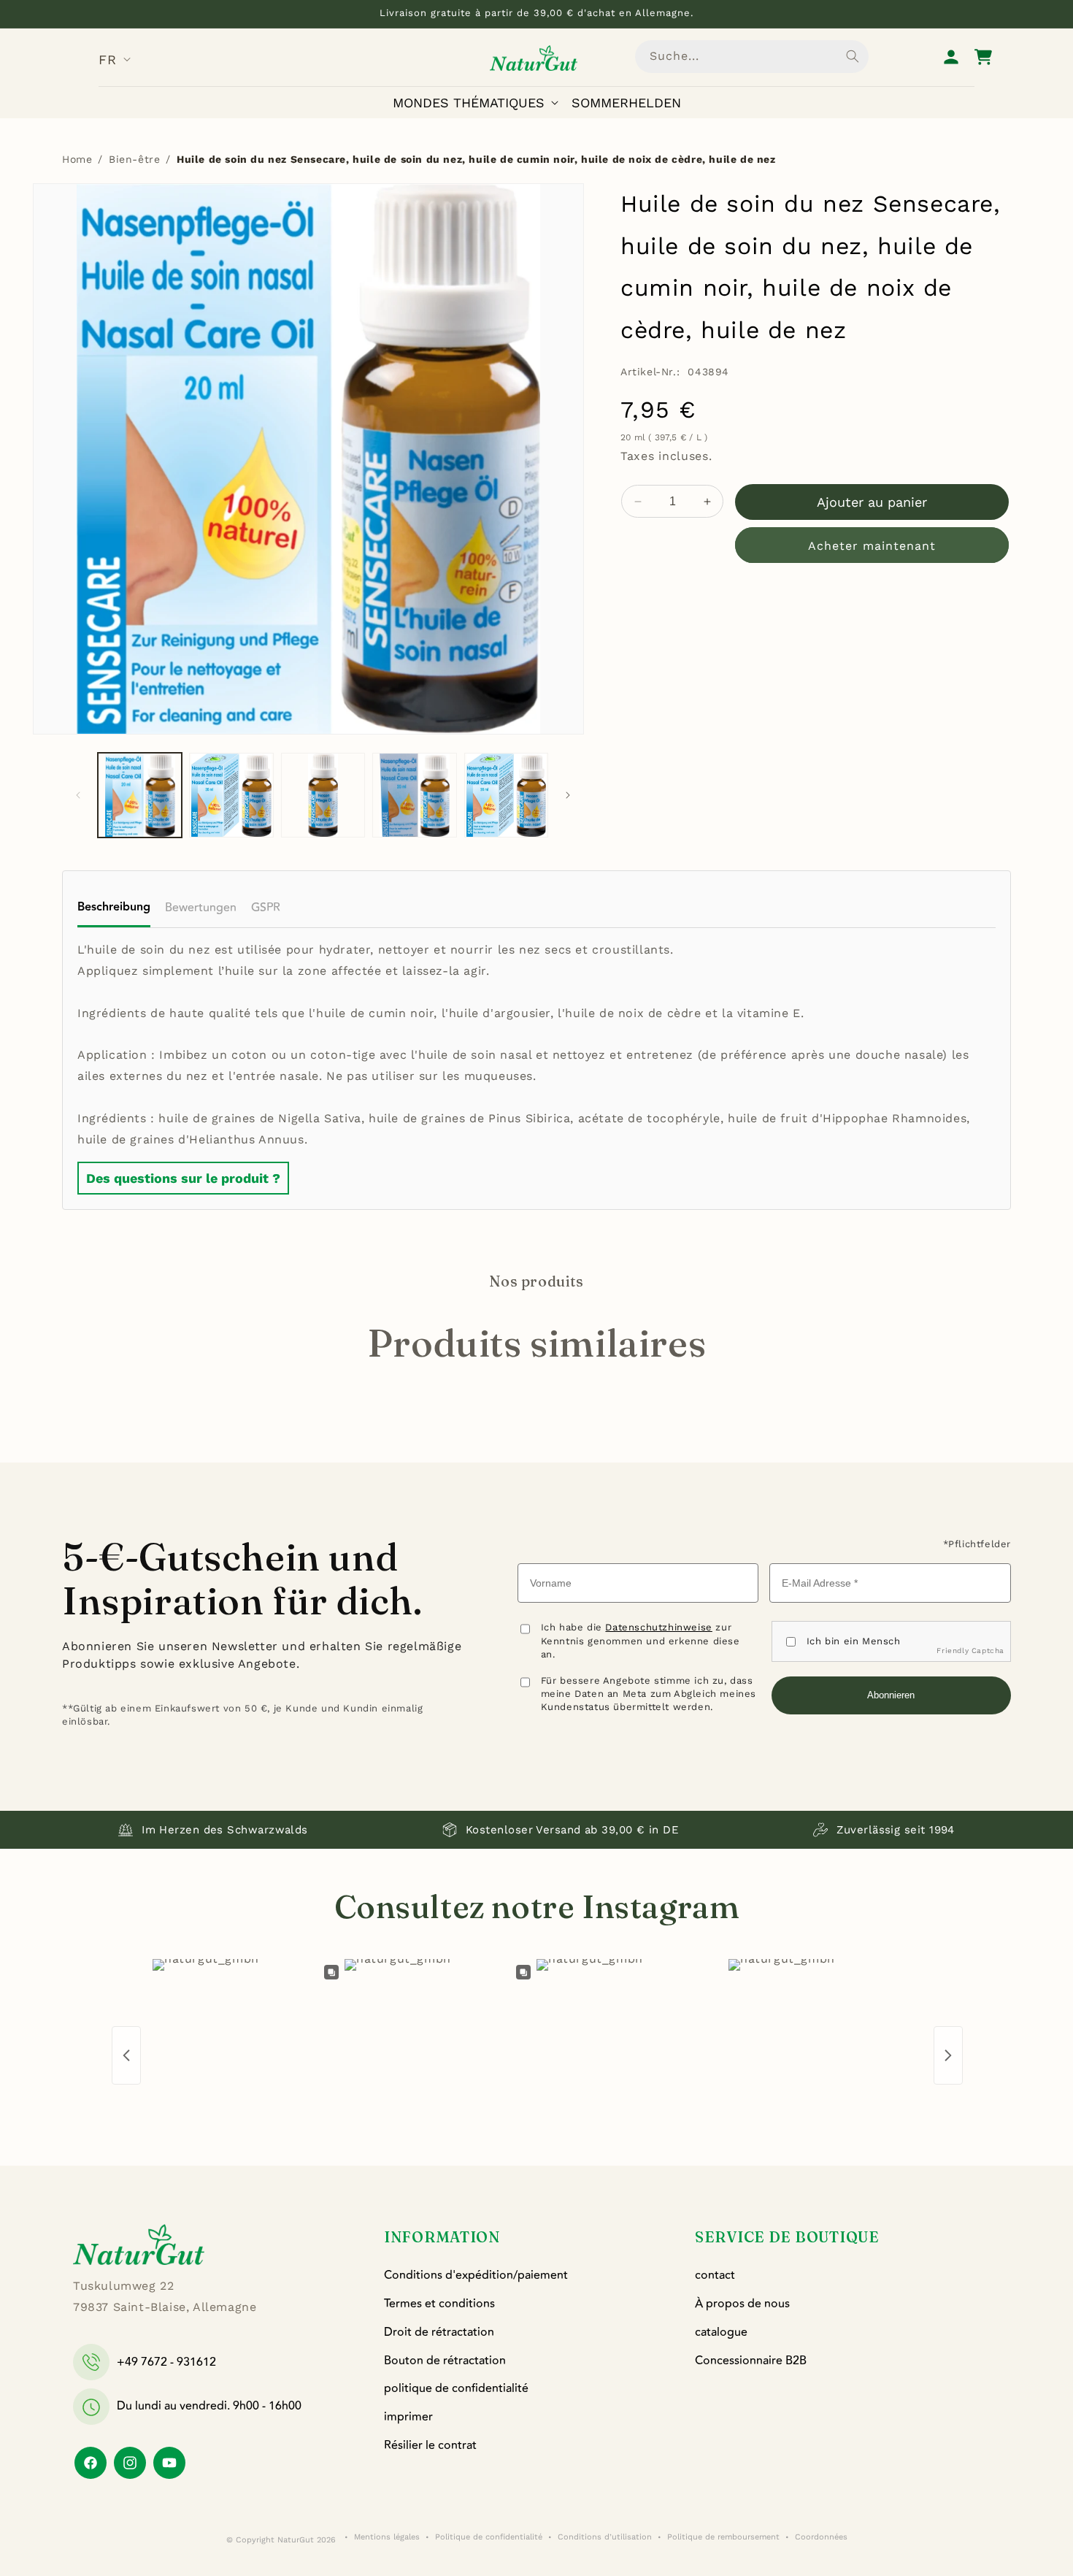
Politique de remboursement (723, 2537)
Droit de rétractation (439, 2332)
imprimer (408, 2417)
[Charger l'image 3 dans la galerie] (323, 795)
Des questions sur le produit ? (183, 1178)
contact (715, 2275)
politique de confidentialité (456, 2388)
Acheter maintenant (872, 546)
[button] (478, 103)
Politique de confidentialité (489, 2537)
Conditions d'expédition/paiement (476, 2275)
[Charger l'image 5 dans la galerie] (506, 795)
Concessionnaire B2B (751, 2361)
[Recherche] (853, 56)
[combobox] (752, 57)
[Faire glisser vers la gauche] (78, 795)
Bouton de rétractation (445, 2361)
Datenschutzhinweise (658, 1627)
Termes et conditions (439, 2304)
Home (77, 159)
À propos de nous (742, 2304)
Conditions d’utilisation (605, 2537)
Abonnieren (891, 1695)
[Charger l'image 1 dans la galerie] (140, 795)
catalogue (721, 2332)
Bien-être (134, 159)
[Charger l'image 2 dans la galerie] (231, 795)
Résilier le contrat (430, 2445)
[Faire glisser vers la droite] (568, 795)
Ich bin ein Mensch (854, 1641)
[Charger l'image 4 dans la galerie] (414, 795)
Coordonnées (821, 2537)
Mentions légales (387, 2537)
